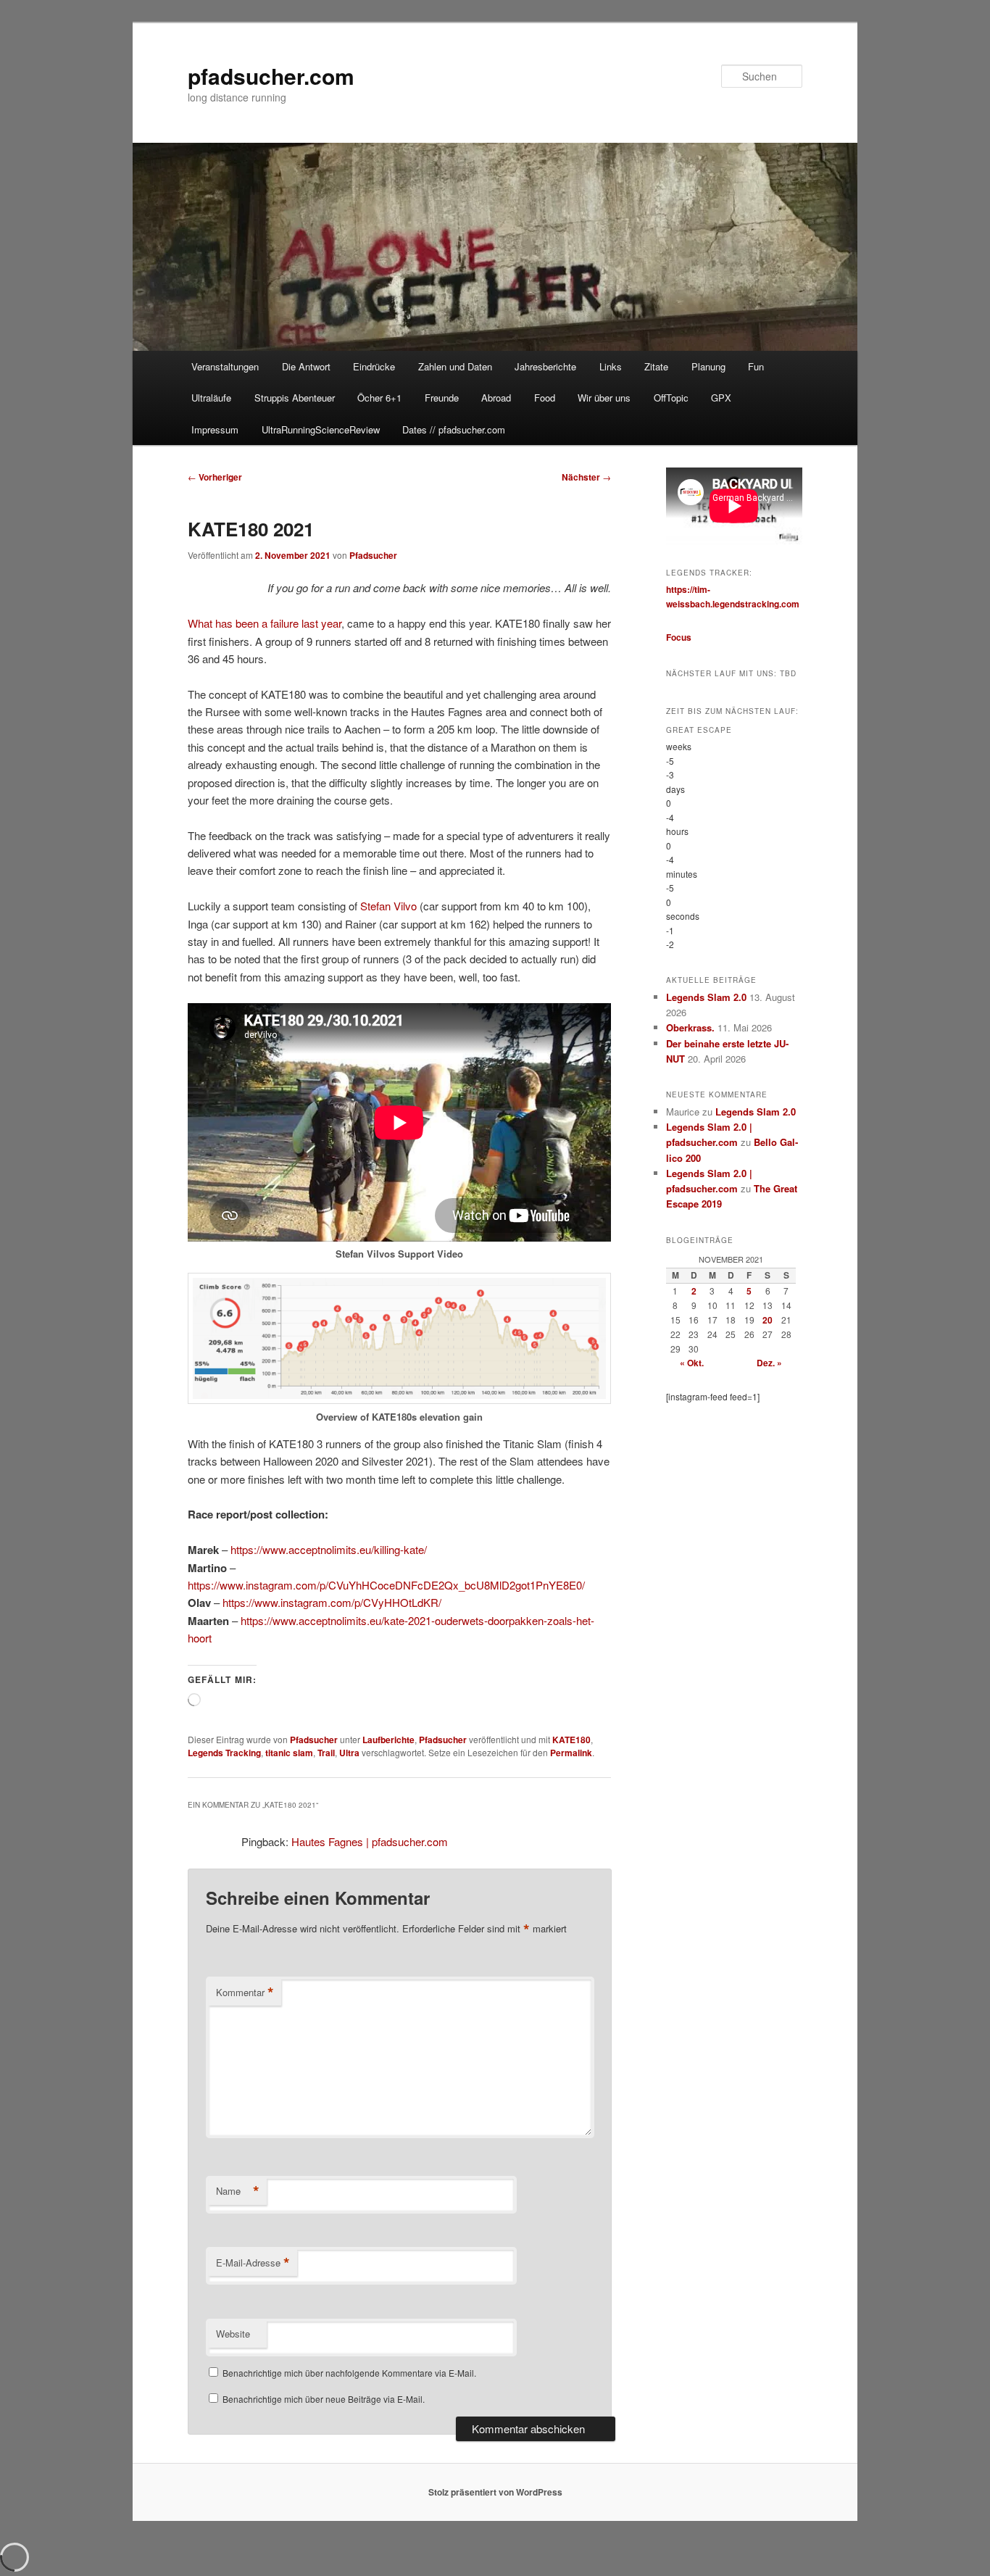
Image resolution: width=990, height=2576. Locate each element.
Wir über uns (604, 398)
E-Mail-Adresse (253, 2263)
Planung (708, 366)
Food (545, 398)
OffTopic (671, 398)
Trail (326, 1753)
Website (233, 2334)
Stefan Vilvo (388, 906)
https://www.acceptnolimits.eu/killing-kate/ (329, 1549)
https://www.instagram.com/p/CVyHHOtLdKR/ (332, 1602)
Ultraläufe (211, 398)
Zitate (656, 366)
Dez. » (769, 1363)
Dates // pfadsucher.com (454, 429)
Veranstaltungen (225, 366)
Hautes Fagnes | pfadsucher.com (370, 1841)
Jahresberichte (545, 366)
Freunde (442, 398)
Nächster (586, 477)
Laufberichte (388, 1740)
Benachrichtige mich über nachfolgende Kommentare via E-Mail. (349, 2373)
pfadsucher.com (271, 76)
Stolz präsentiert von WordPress (495, 2492)
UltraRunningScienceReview (321, 429)
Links (611, 366)
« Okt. (692, 1363)
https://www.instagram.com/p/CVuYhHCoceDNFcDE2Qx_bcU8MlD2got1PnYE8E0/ (386, 1585)
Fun (756, 366)
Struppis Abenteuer (295, 398)
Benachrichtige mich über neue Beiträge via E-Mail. (324, 2399)
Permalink (571, 1753)
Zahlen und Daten (455, 366)
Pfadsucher (373, 555)
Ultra (349, 1753)
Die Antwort (306, 366)
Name (238, 2191)
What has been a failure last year (265, 623)
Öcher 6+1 (379, 398)
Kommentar (245, 1993)
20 (768, 1320)
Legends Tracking (224, 1753)
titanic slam (289, 1753)
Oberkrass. (690, 1027)
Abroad (496, 398)
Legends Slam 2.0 (706, 997)
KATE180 (571, 1740)
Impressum (215, 429)
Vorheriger (215, 477)
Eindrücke (374, 366)
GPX (721, 398)
